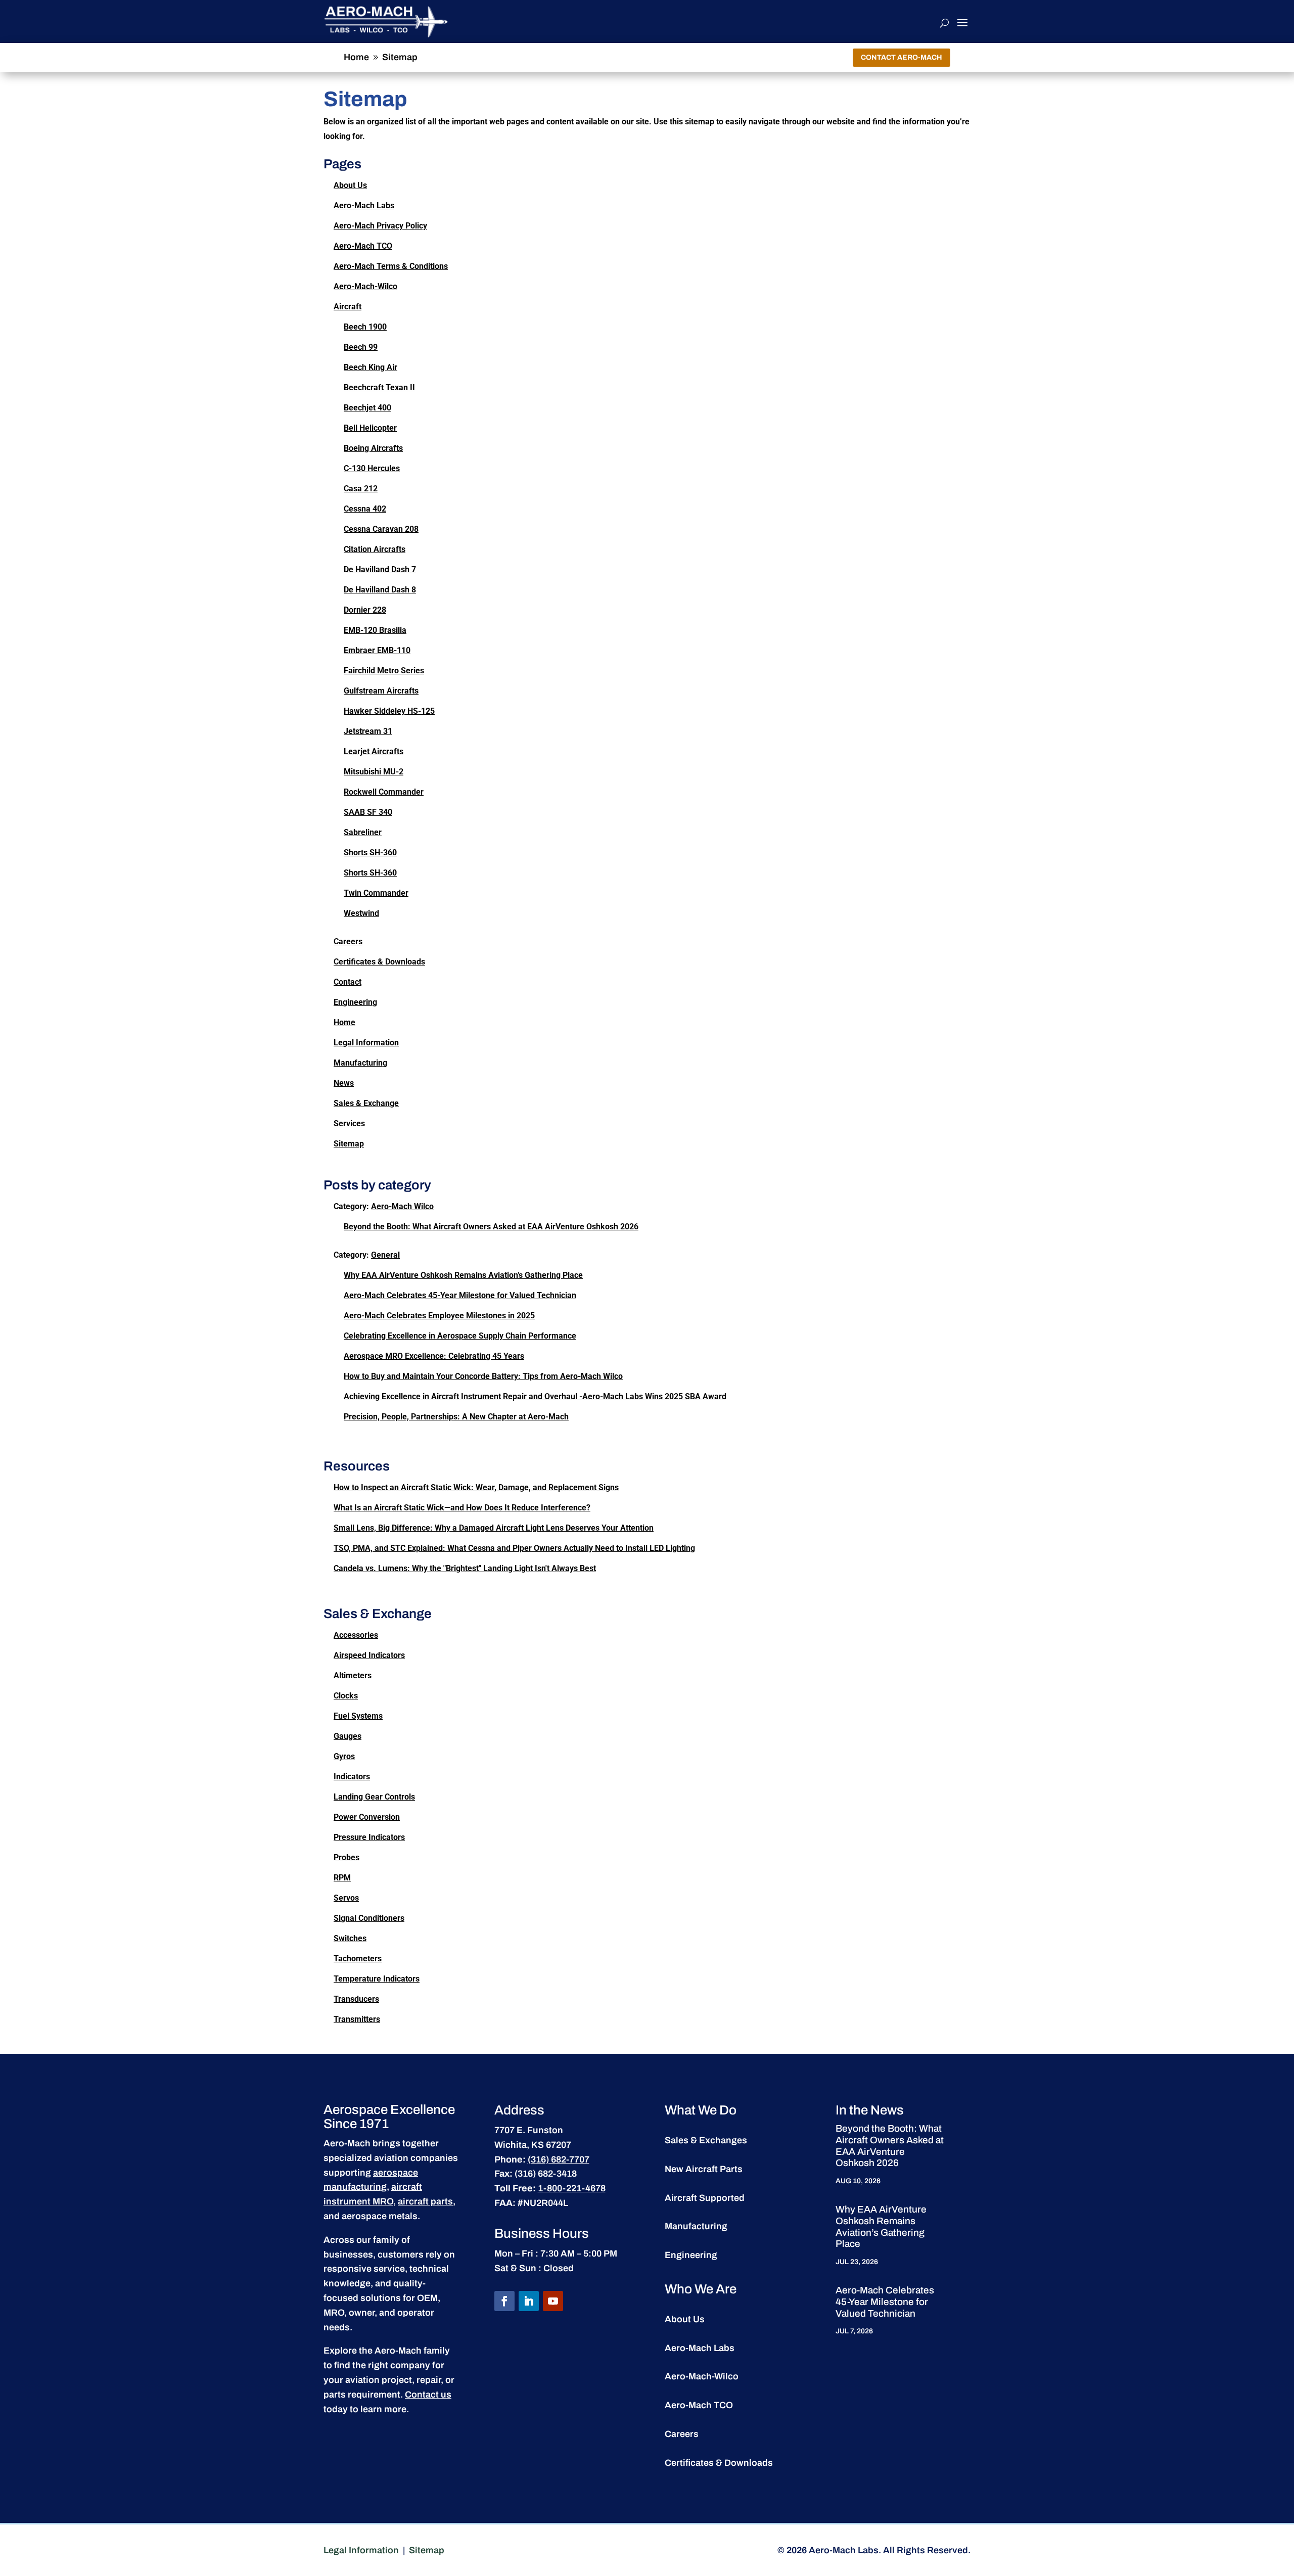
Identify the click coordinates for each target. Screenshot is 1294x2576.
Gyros (344, 1756)
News (344, 1083)
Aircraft (348, 307)
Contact (348, 982)
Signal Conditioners (369, 1918)
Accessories (356, 1635)
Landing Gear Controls (374, 1797)
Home (344, 1022)
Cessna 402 (365, 509)
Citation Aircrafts (375, 549)
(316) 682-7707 (559, 2159)
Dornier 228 (365, 610)
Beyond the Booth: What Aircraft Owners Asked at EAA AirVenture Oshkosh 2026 (491, 1227)
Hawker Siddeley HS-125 (389, 711)
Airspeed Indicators (369, 1655)
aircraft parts (425, 2201)
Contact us (428, 2395)
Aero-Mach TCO (363, 246)
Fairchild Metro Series (384, 671)
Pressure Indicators (369, 1837)
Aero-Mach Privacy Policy (380, 226)
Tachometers (358, 1959)
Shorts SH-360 (370, 853)
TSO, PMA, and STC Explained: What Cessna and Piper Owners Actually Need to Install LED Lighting (514, 1548)
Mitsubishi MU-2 (374, 772)
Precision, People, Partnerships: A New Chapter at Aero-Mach (456, 1417)
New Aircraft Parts (704, 2169)
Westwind (361, 913)
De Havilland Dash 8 (380, 590)
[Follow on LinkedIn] (529, 2301)
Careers (348, 941)
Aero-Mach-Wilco (365, 286)
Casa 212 (361, 489)
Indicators (352, 1777)
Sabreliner (363, 832)
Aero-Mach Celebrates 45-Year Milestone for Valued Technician (460, 1295)
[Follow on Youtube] (553, 2301)
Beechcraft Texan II (379, 387)
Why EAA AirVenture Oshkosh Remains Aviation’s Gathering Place (463, 1275)
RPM (342, 1878)
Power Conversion (367, 1817)
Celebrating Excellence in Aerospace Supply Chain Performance (460, 1336)
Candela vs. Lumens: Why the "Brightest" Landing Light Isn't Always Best (465, 1568)
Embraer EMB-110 (377, 650)
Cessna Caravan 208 (381, 529)
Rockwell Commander (384, 792)
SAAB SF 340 (368, 812)
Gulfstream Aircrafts (381, 691)
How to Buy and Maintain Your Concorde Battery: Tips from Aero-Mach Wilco (483, 1376)
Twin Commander (376, 893)
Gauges (348, 1736)
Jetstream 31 (368, 731)
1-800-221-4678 (572, 2188)
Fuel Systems (358, 1716)
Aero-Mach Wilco (402, 1206)
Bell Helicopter (370, 428)
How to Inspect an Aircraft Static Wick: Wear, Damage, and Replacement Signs (476, 1487)
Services (349, 1123)
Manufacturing (360, 1063)
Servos (346, 1898)
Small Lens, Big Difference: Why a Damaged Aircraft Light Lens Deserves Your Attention (494, 1528)
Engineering (355, 1002)
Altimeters (353, 1675)
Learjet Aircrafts (374, 751)
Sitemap (349, 1144)
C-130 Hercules (372, 468)
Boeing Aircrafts (373, 448)
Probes (346, 1857)
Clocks (346, 1696)
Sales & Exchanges (706, 2140)
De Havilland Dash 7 (380, 569)
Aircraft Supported (705, 2198)
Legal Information (366, 1043)
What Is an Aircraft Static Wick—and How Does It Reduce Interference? (462, 1508)
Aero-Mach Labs (364, 205)
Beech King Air (371, 367)
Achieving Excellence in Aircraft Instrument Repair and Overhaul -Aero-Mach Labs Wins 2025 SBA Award (535, 1396)
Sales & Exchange (366, 1103)
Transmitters (357, 2019)
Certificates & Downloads (379, 962)
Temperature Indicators (377, 1979)
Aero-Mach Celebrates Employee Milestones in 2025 (439, 1316)
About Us (350, 185)
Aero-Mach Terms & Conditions (391, 266)
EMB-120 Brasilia (375, 630)
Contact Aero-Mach (902, 57)
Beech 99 (361, 347)
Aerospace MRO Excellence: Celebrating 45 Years (434, 1356)
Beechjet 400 (367, 408)
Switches (350, 1938)
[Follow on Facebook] (504, 2301)
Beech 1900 (365, 327)
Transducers (356, 1999)
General (385, 1255)
